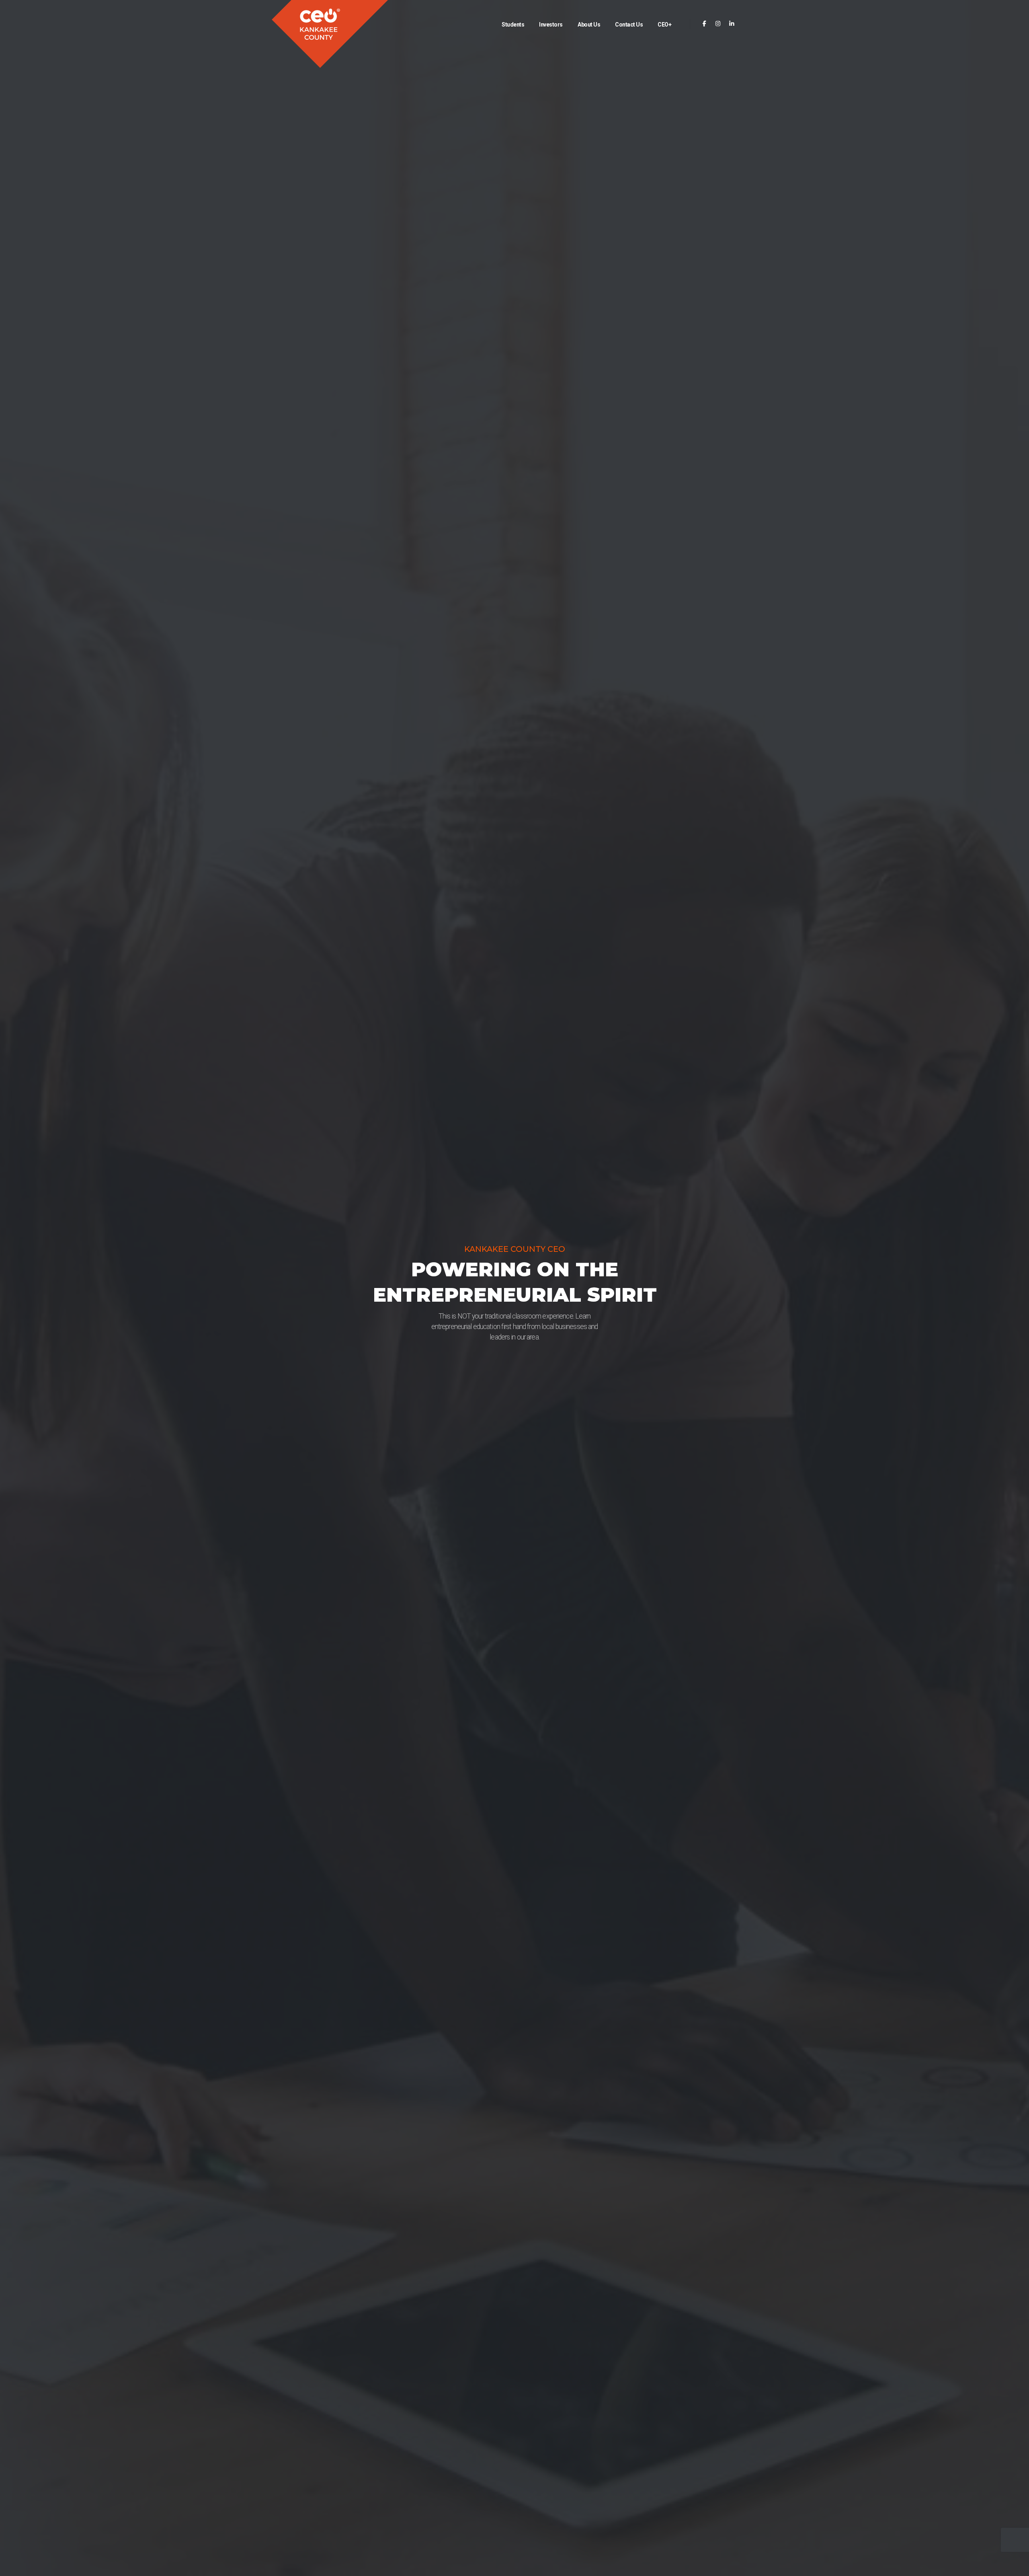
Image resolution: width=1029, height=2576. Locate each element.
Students (513, 25)
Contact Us (629, 25)
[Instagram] (718, 24)
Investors (551, 25)
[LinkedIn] (732, 24)
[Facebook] (704, 24)
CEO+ (664, 25)
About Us (589, 25)
